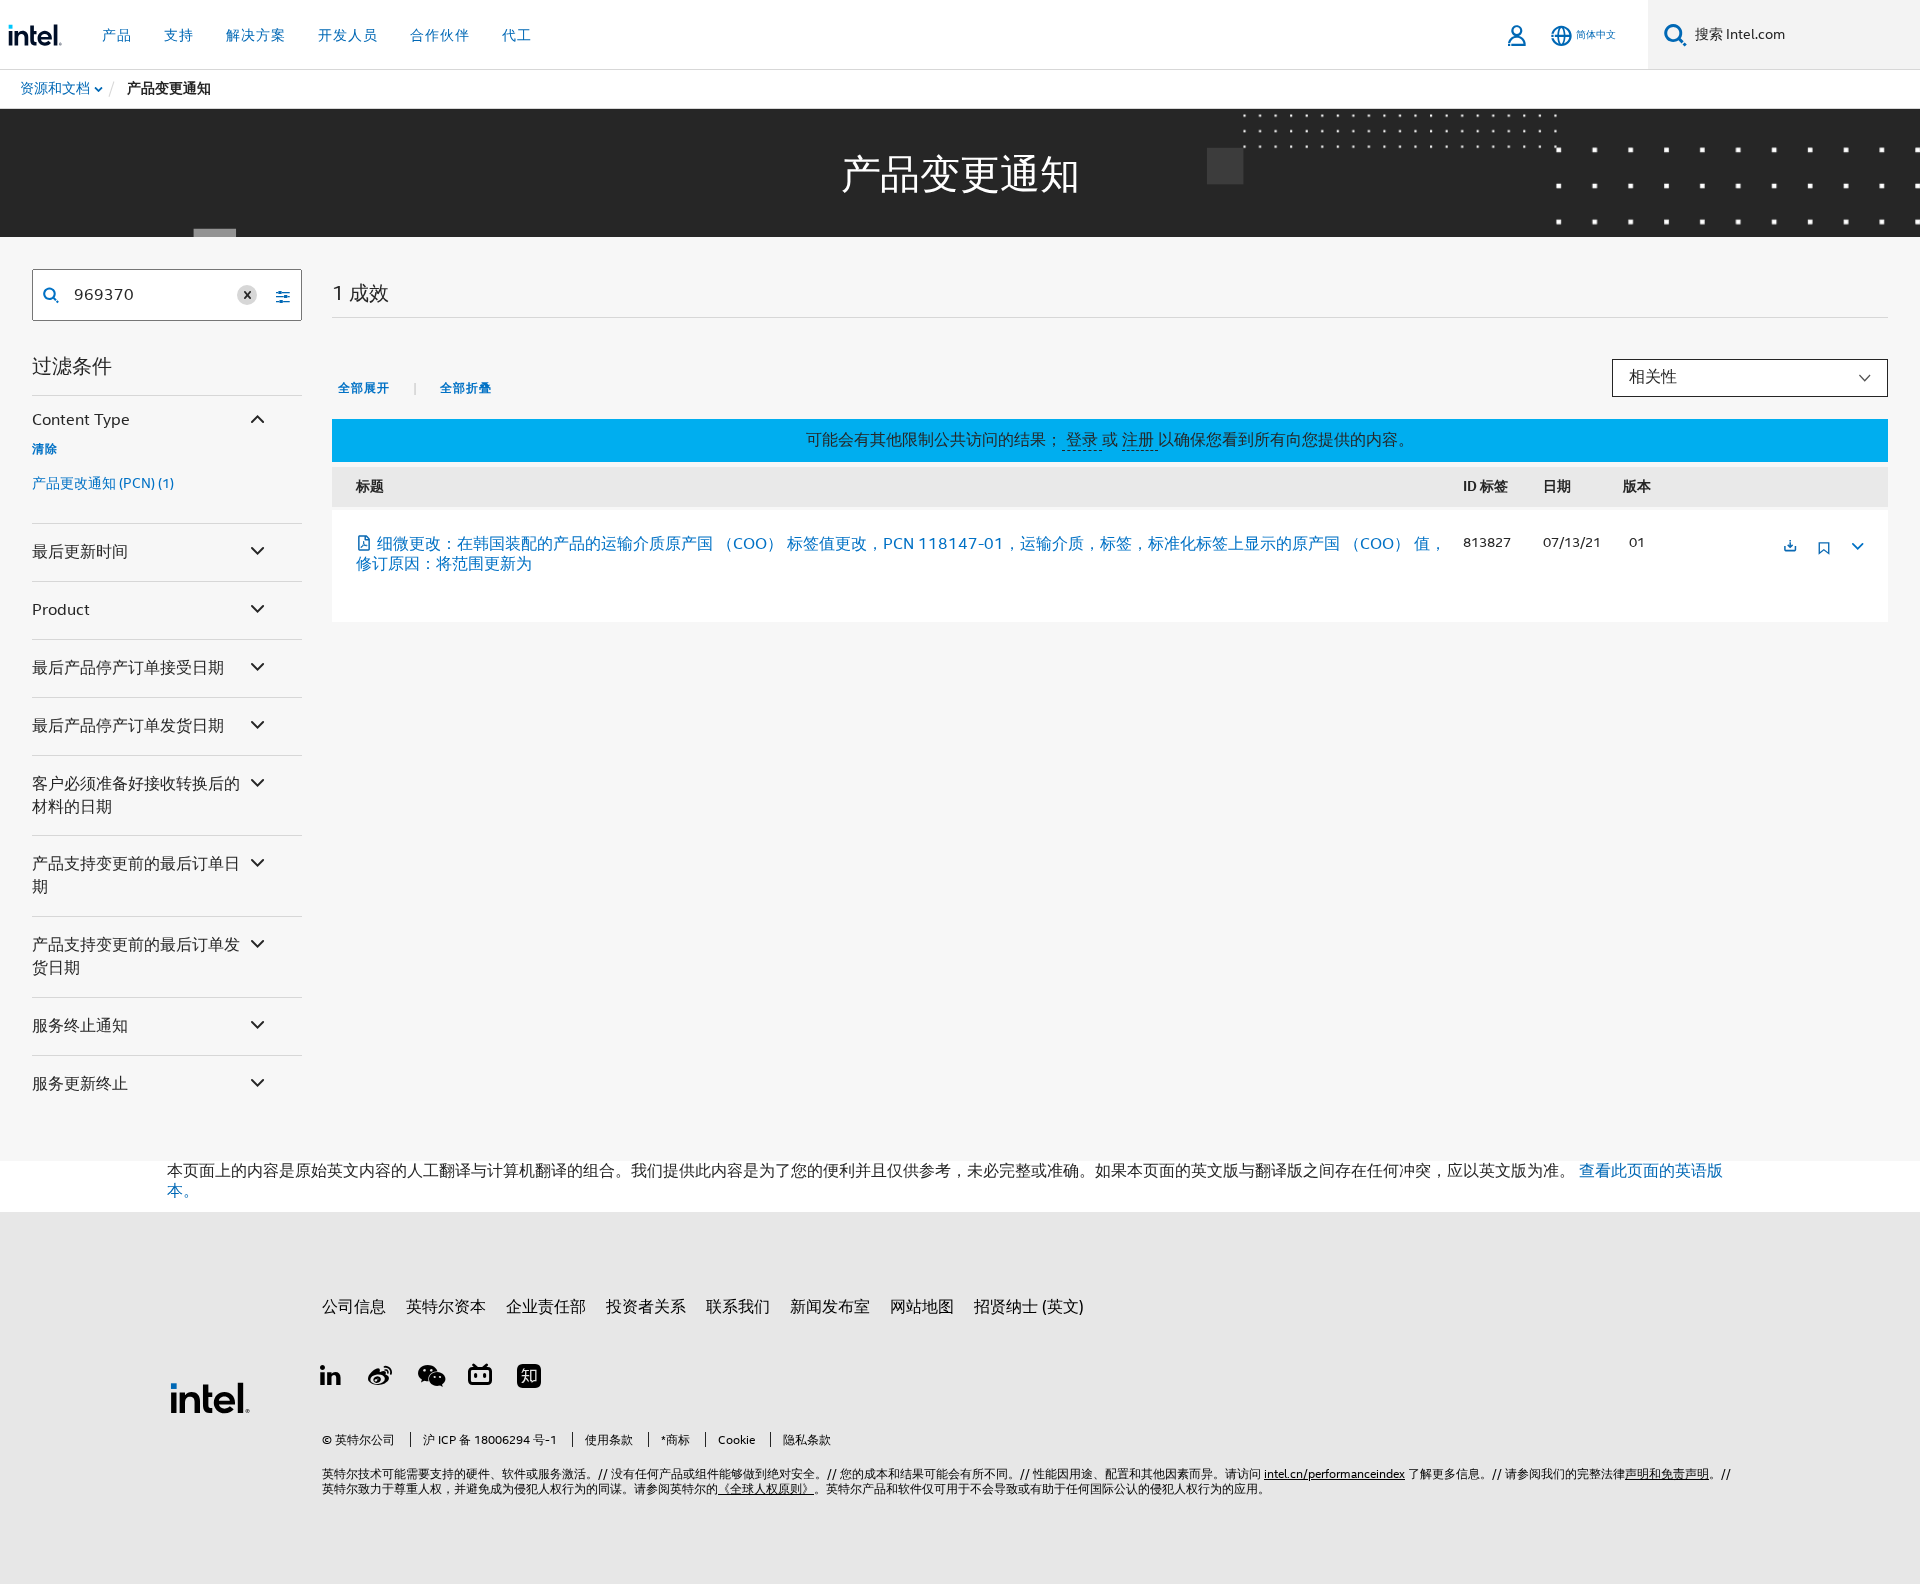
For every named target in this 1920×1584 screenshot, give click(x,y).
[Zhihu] (529, 1379)
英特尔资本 (446, 1307)
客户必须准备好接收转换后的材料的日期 (136, 795)
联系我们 (738, 1307)
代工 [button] (517, 35)
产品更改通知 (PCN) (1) (103, 483)
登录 (1082, 440)
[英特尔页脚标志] (210, 1397)
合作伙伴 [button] (440, 35)
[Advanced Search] (276, 295)
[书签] (1824, 555)
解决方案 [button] (256, 35)
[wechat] (430, 1379)
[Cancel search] (247, 295)
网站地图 (922, 1307)
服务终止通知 (80, 1026)
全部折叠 (466, 388)
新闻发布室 (830, 1307)
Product (61, 610)
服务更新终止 (80, 1084)
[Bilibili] (480, 1379)
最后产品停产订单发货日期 (128, 726)
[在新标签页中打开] (1790, 547)
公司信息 (354, 1307)
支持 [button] (179, 35)
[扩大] (1856, 543)
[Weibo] (381, 1379)
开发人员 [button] (348, 35)
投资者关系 (646, 1307)
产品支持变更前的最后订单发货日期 (136, 956)
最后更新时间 (80, 552)
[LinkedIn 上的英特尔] (331, 1379)
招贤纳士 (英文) (1029, 1307)
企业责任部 (546, 1307)
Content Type (81, 420)
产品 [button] (117, 35)
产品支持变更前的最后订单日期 (136, 875)
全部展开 (364, 388)
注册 (1140, 440)
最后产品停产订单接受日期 (128, 668)
